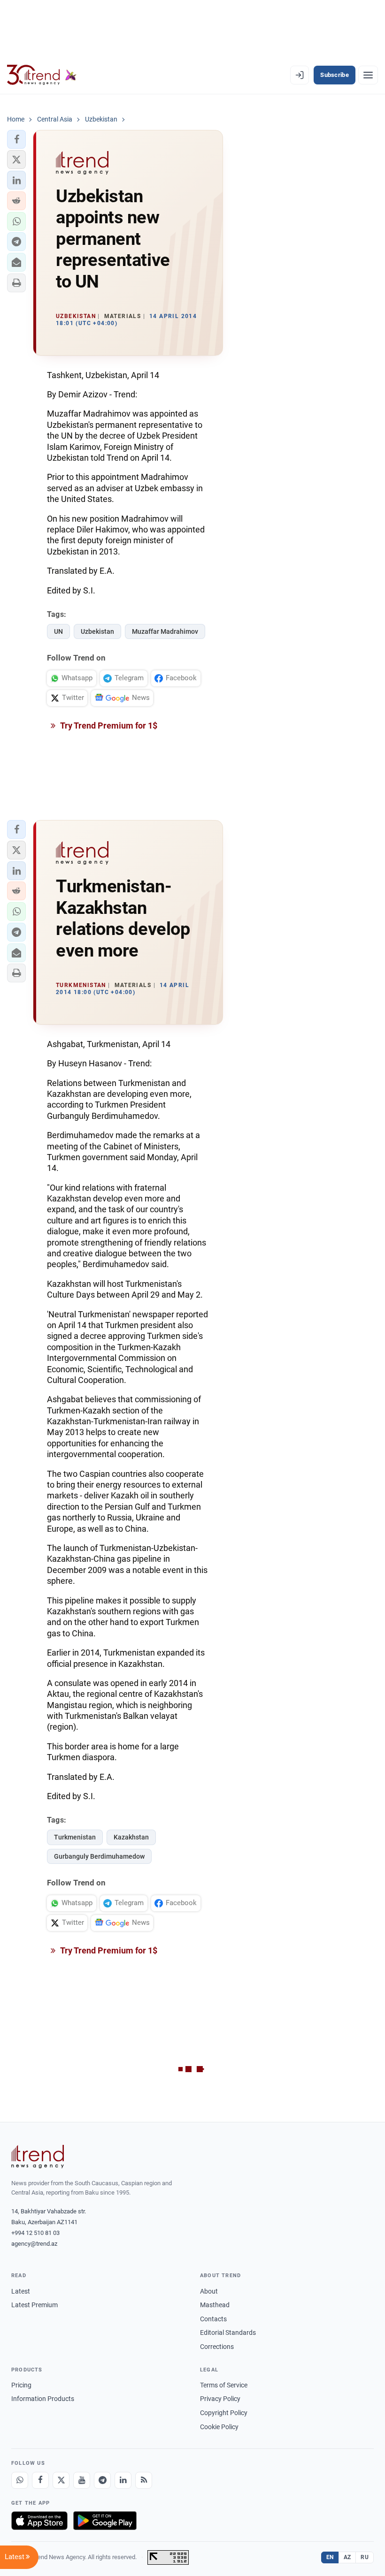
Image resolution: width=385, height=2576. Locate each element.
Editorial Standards (228, 2333)
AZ (347, 2557)
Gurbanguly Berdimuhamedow (99, 1856)
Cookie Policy (219, 2427)
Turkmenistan (75, 1837)
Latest (21, 2291)
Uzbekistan (97, 631)
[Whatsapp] (20, 2480)
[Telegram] (102, 2480)
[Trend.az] (42, 75)
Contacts (213, 2319)
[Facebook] (40, 2480)
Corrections (217, 2347)
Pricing (21, 2385)
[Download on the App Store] (39, 2521)
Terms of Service (224, 2385)
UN (58, 631)
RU (365, 2557)
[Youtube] (82, 2480)
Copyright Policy (224, 2413)
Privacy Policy (220, 2399)
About (209, 2291)
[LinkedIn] (123, 2480)
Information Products (43, 2399)
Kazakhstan (131, 1837)
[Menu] (368, 75)
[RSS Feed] (144, 2480)
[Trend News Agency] (38, 2157)
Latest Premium (35, 2305)
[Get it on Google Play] (105, 2521)
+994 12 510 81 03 (35, 2233)
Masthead (215, 2305)
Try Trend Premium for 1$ (108, 726)
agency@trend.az (34, 2244)
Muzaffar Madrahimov (165, 631)
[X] (61, 2480)
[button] (16, 139)
